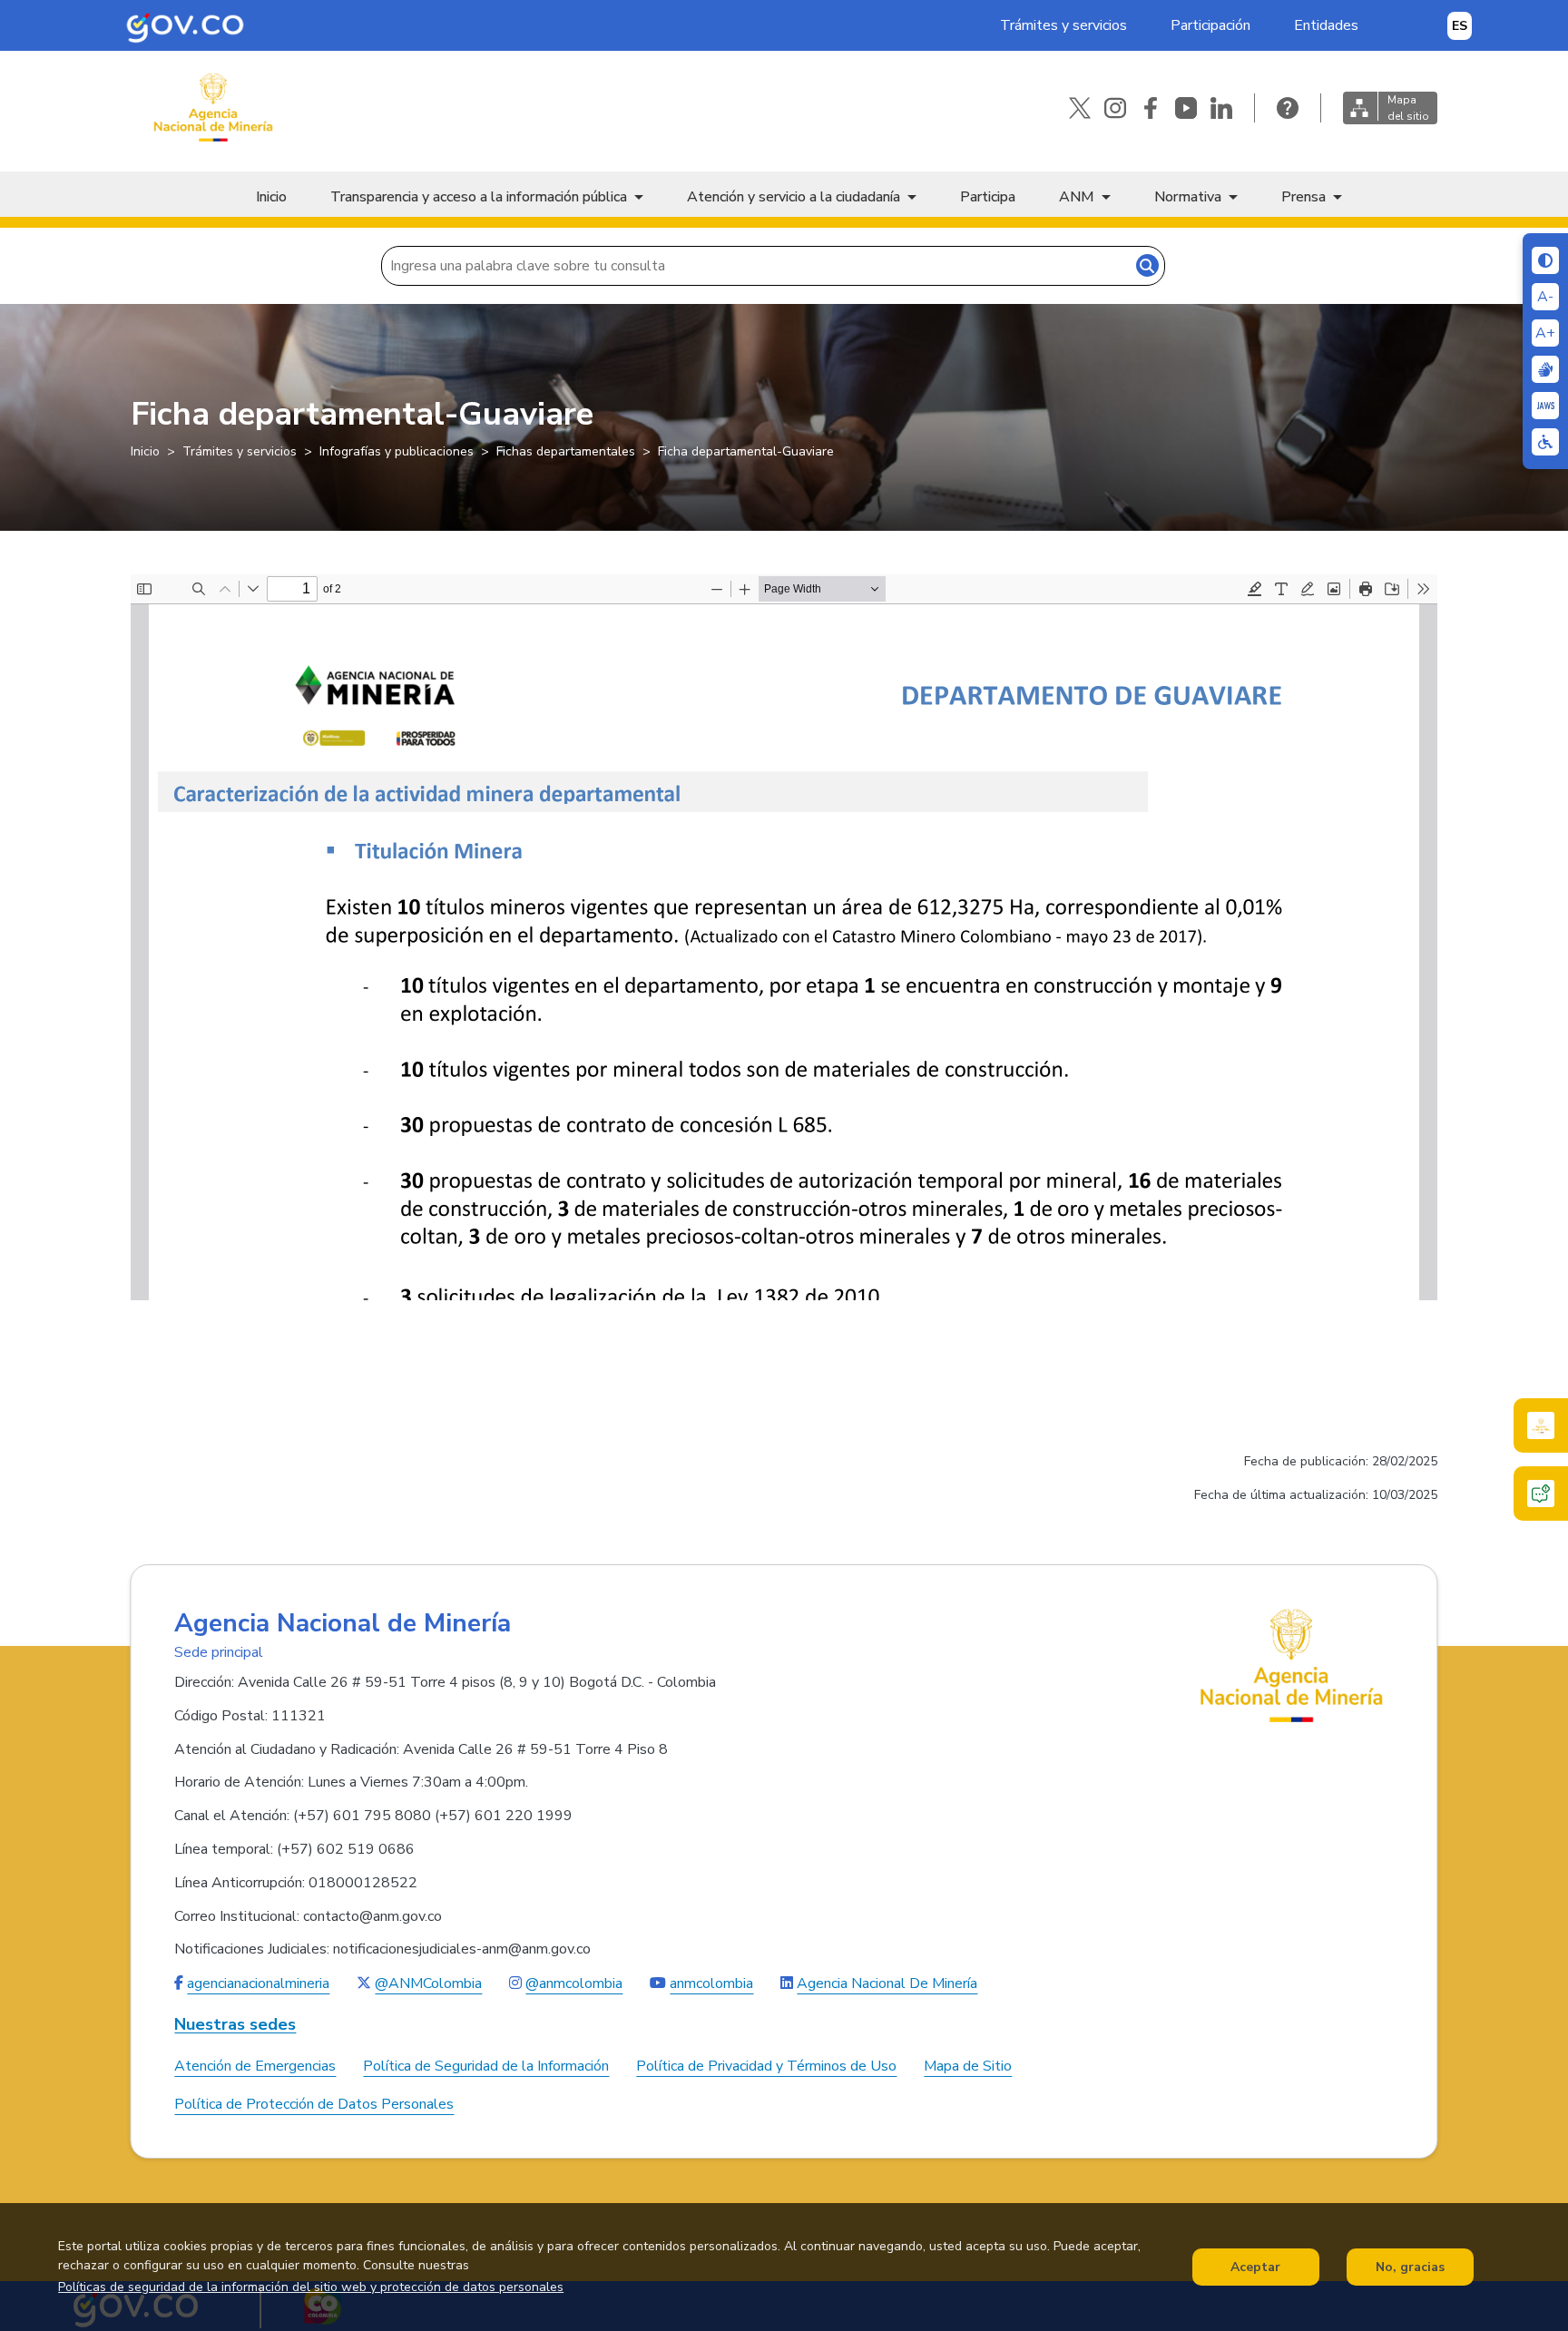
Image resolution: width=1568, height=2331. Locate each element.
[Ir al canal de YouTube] (1186, 108)
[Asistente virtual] (1541, 1494)
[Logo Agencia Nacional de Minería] (1292, 1665)
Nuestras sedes (235, 2025)
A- (1545, 297)
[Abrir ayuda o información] (1288, 108)
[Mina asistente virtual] (1541, 1425)
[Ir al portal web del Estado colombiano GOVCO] (185, 25)
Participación (1210, 25)
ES (1460, 26)
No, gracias (1410, 2267)
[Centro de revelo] (1545, 369)
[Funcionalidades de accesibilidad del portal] (1545, 442)
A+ (1545, 333)
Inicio (271, 197)
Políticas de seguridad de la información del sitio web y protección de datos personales (311, 2287)
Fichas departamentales (566, 451)
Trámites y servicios (1063, 25)
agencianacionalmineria (258, 1983)
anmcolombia (711, 1983)
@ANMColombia (428, 1983)
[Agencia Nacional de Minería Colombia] (212, 108)
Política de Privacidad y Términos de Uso (766, 2066)
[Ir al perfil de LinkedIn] (1221, 108)
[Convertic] (1545, 406)
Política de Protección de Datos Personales (314, 2104)
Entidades (1326, 25)
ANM (1077, 197)
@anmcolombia (574, 1983)
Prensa (1303, 197)
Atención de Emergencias (255, 2066)
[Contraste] (1545, 260)
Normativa (1188, 197)
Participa (988, 197)
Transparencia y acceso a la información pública (479, 197)
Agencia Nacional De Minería (887, 1983)
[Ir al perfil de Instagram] (1115, 108)
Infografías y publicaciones (397, 451)
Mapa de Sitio (968, 2066)
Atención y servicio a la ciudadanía (794, 197)
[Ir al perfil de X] (1080, 108)
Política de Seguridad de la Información (486, 2066)
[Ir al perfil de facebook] (1151, 108)
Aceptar (1255, 2267)
